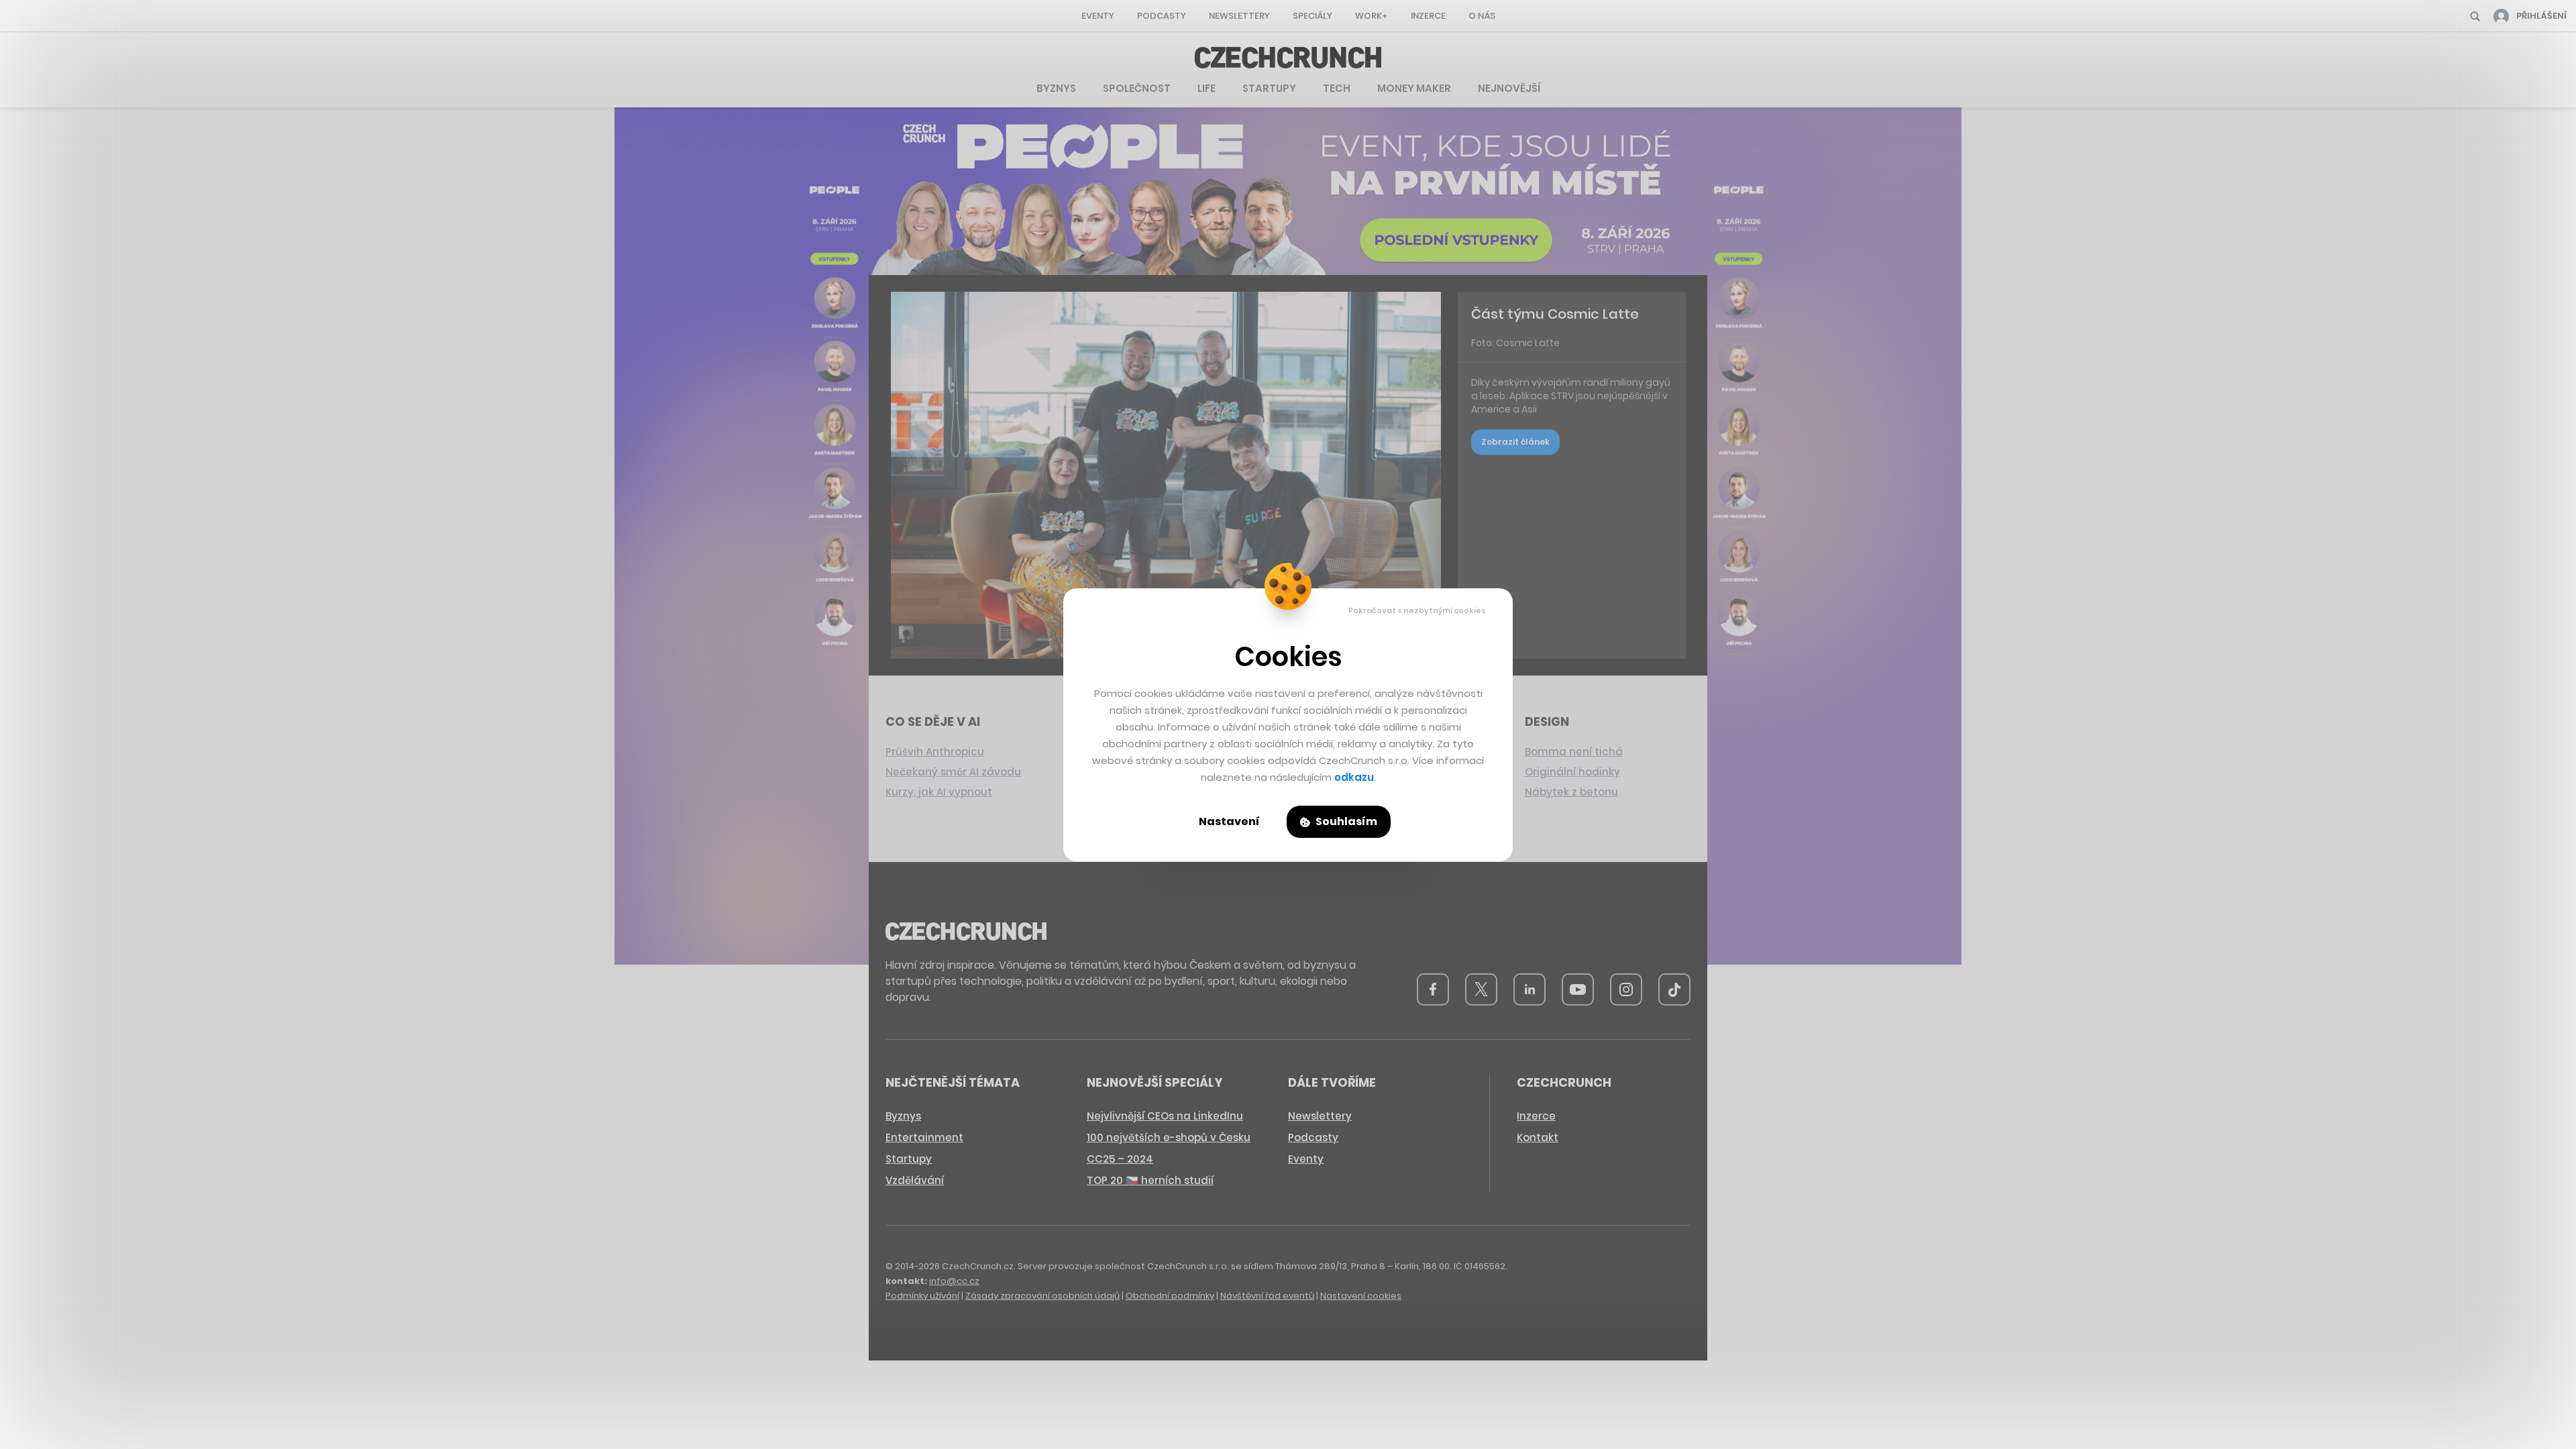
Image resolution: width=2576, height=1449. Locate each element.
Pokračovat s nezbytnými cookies (1417, 610)
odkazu (1354, 777)
